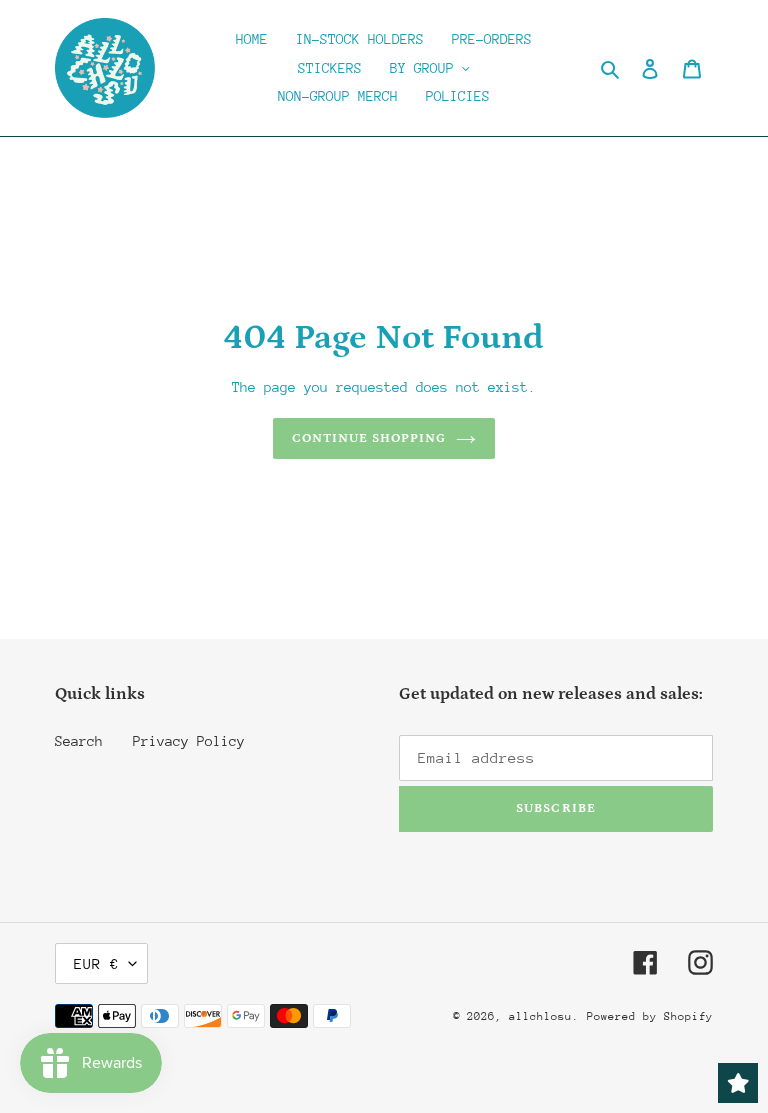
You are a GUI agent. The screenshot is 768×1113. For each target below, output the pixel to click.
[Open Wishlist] (738, 1083)
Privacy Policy (189, 741)
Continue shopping (369, 438)
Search (79, 741)
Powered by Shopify (650, 1016)
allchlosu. (544, 1016)
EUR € (96, 963)
